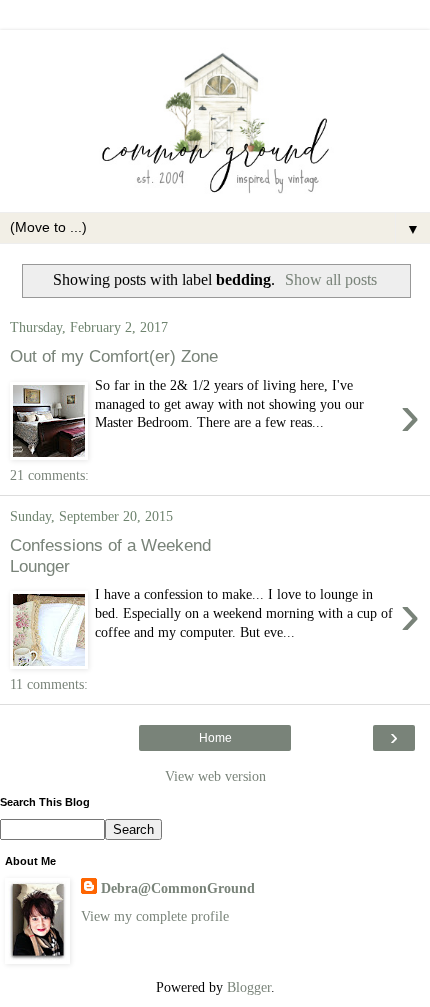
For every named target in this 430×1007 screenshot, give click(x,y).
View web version (215, 776)
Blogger (249, 987)
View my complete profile (155, 916)
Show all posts (331, 279)
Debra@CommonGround (178, 888)
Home (215, 738)
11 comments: (49, 684)
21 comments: (49, 475)
